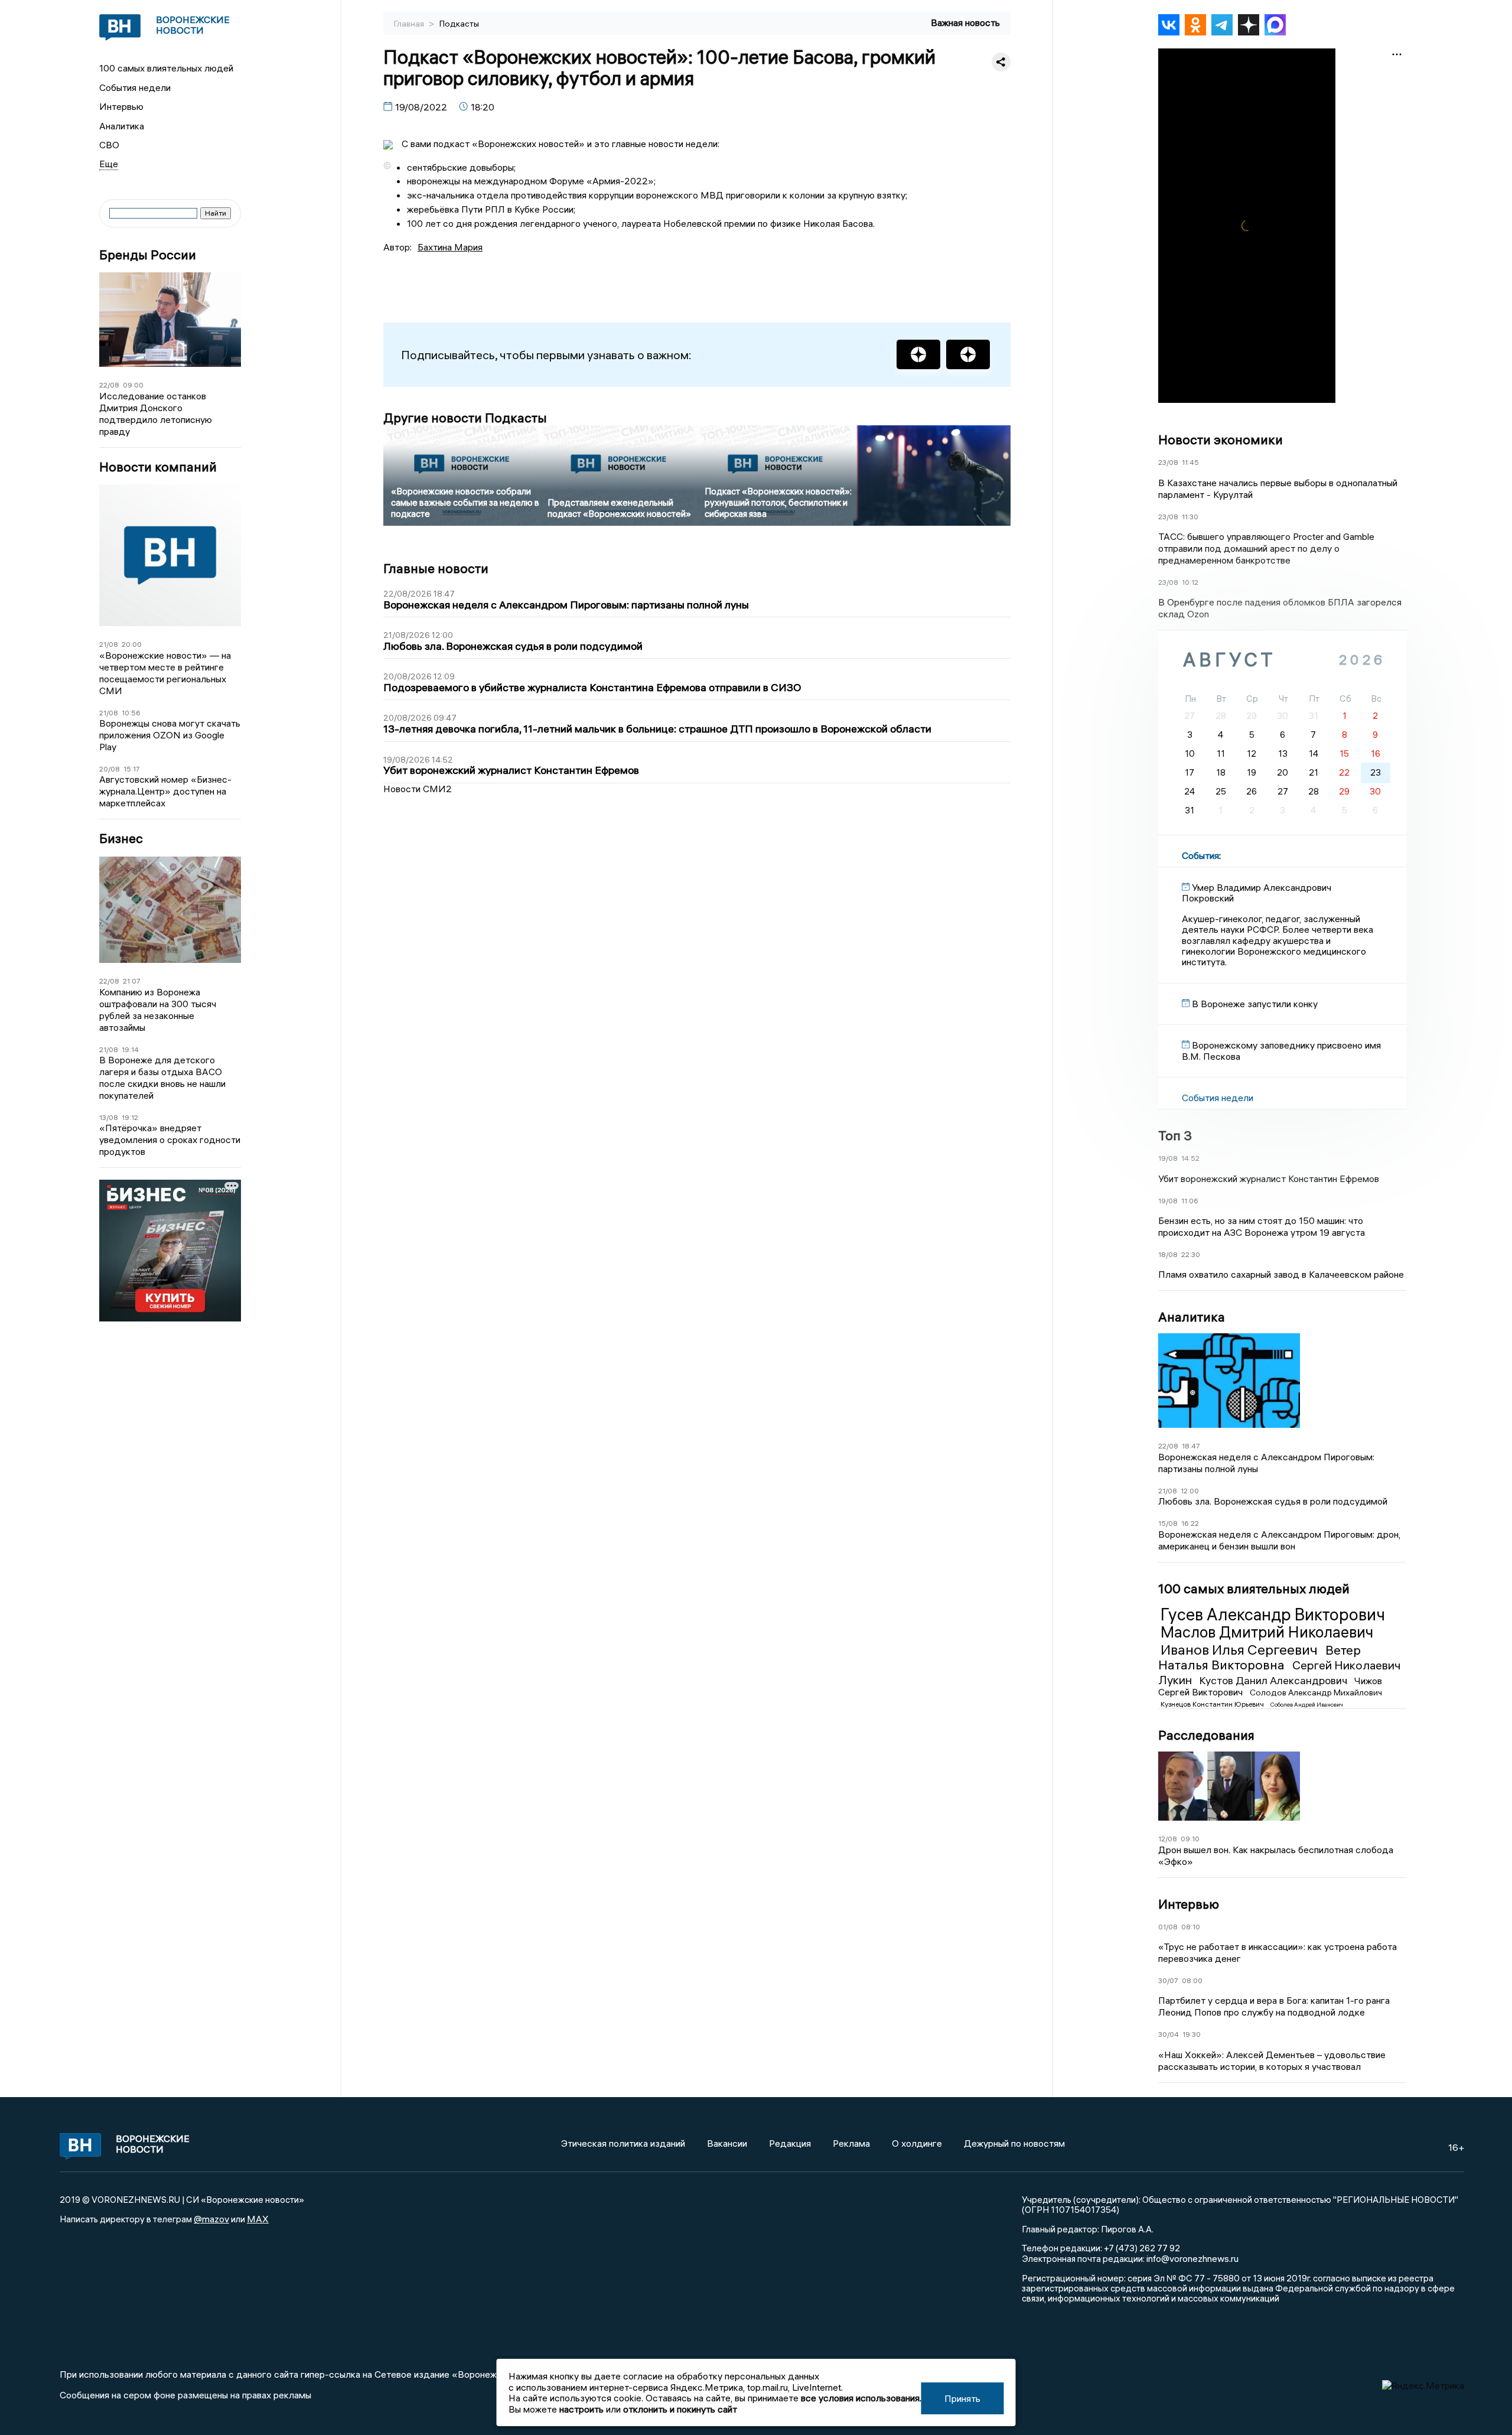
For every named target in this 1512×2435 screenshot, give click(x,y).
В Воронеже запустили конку (1255, 1004)
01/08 (1168, 1927)
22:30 (1191, 1254)
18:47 (1191, 1446)
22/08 (109, 385)
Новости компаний (158, 467)
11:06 (1190, 1201)
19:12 (130, 1117)
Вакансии (727, 2143)
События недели (135, 87)
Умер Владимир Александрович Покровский (1257, 893)
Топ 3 (1175, 1135)
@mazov (211, 2219)
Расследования (1206, 1735)
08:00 (1192, 1980)
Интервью (121, 106)
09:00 (133, 385)
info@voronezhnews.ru (1192, 2258)
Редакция (790, 2143)
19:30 (1192, 2034)
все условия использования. (861, 2398)
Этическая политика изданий (623, 2143)
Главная (410, 24)
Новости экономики (1221, 440)
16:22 (1190, 1523)
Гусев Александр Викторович (1273, 1614)
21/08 (109, 644)
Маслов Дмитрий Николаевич (1267, 1632)
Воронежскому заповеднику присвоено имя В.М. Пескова (1281, 1050)
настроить (581, 2409)
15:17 (132, 769)
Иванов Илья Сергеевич (1241, 1649)
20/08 (110, 769)
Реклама (851, 2143)
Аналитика (122, 126)
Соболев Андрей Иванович (1307, 1705)
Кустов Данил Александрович (1274, 1680)
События (1200, 855)
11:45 (1190, 462)
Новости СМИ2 (418, 789)
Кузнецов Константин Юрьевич (1213, 1704)
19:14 (130, 1049)
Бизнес (121, 839)
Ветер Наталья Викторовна (1260, 1658)
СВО (109, 145)
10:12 (1190, 582)
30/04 (1169, 2034)
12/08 (1168, 1839)
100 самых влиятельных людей (166, 68)
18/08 (1168, 1254)
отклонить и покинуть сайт (680, 2409)
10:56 (131, 713)
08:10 (1191, 1927)
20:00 (132, 644)
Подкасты (459, 24)
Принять (962, 2398)
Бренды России (148, 255)
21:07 (132, 981)
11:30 (1190, 517)
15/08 (1168, 1523)
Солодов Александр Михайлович (1316, 1692)
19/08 (1168, 1158)
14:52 (1190, 1158)
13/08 (109, 1117)
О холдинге (917, 2143)
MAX (258, 2219)
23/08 (1168, 462)
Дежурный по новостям (1014, 2143)
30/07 (1168, 1980)
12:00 (1190, 1491)
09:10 (1190, 1839)
